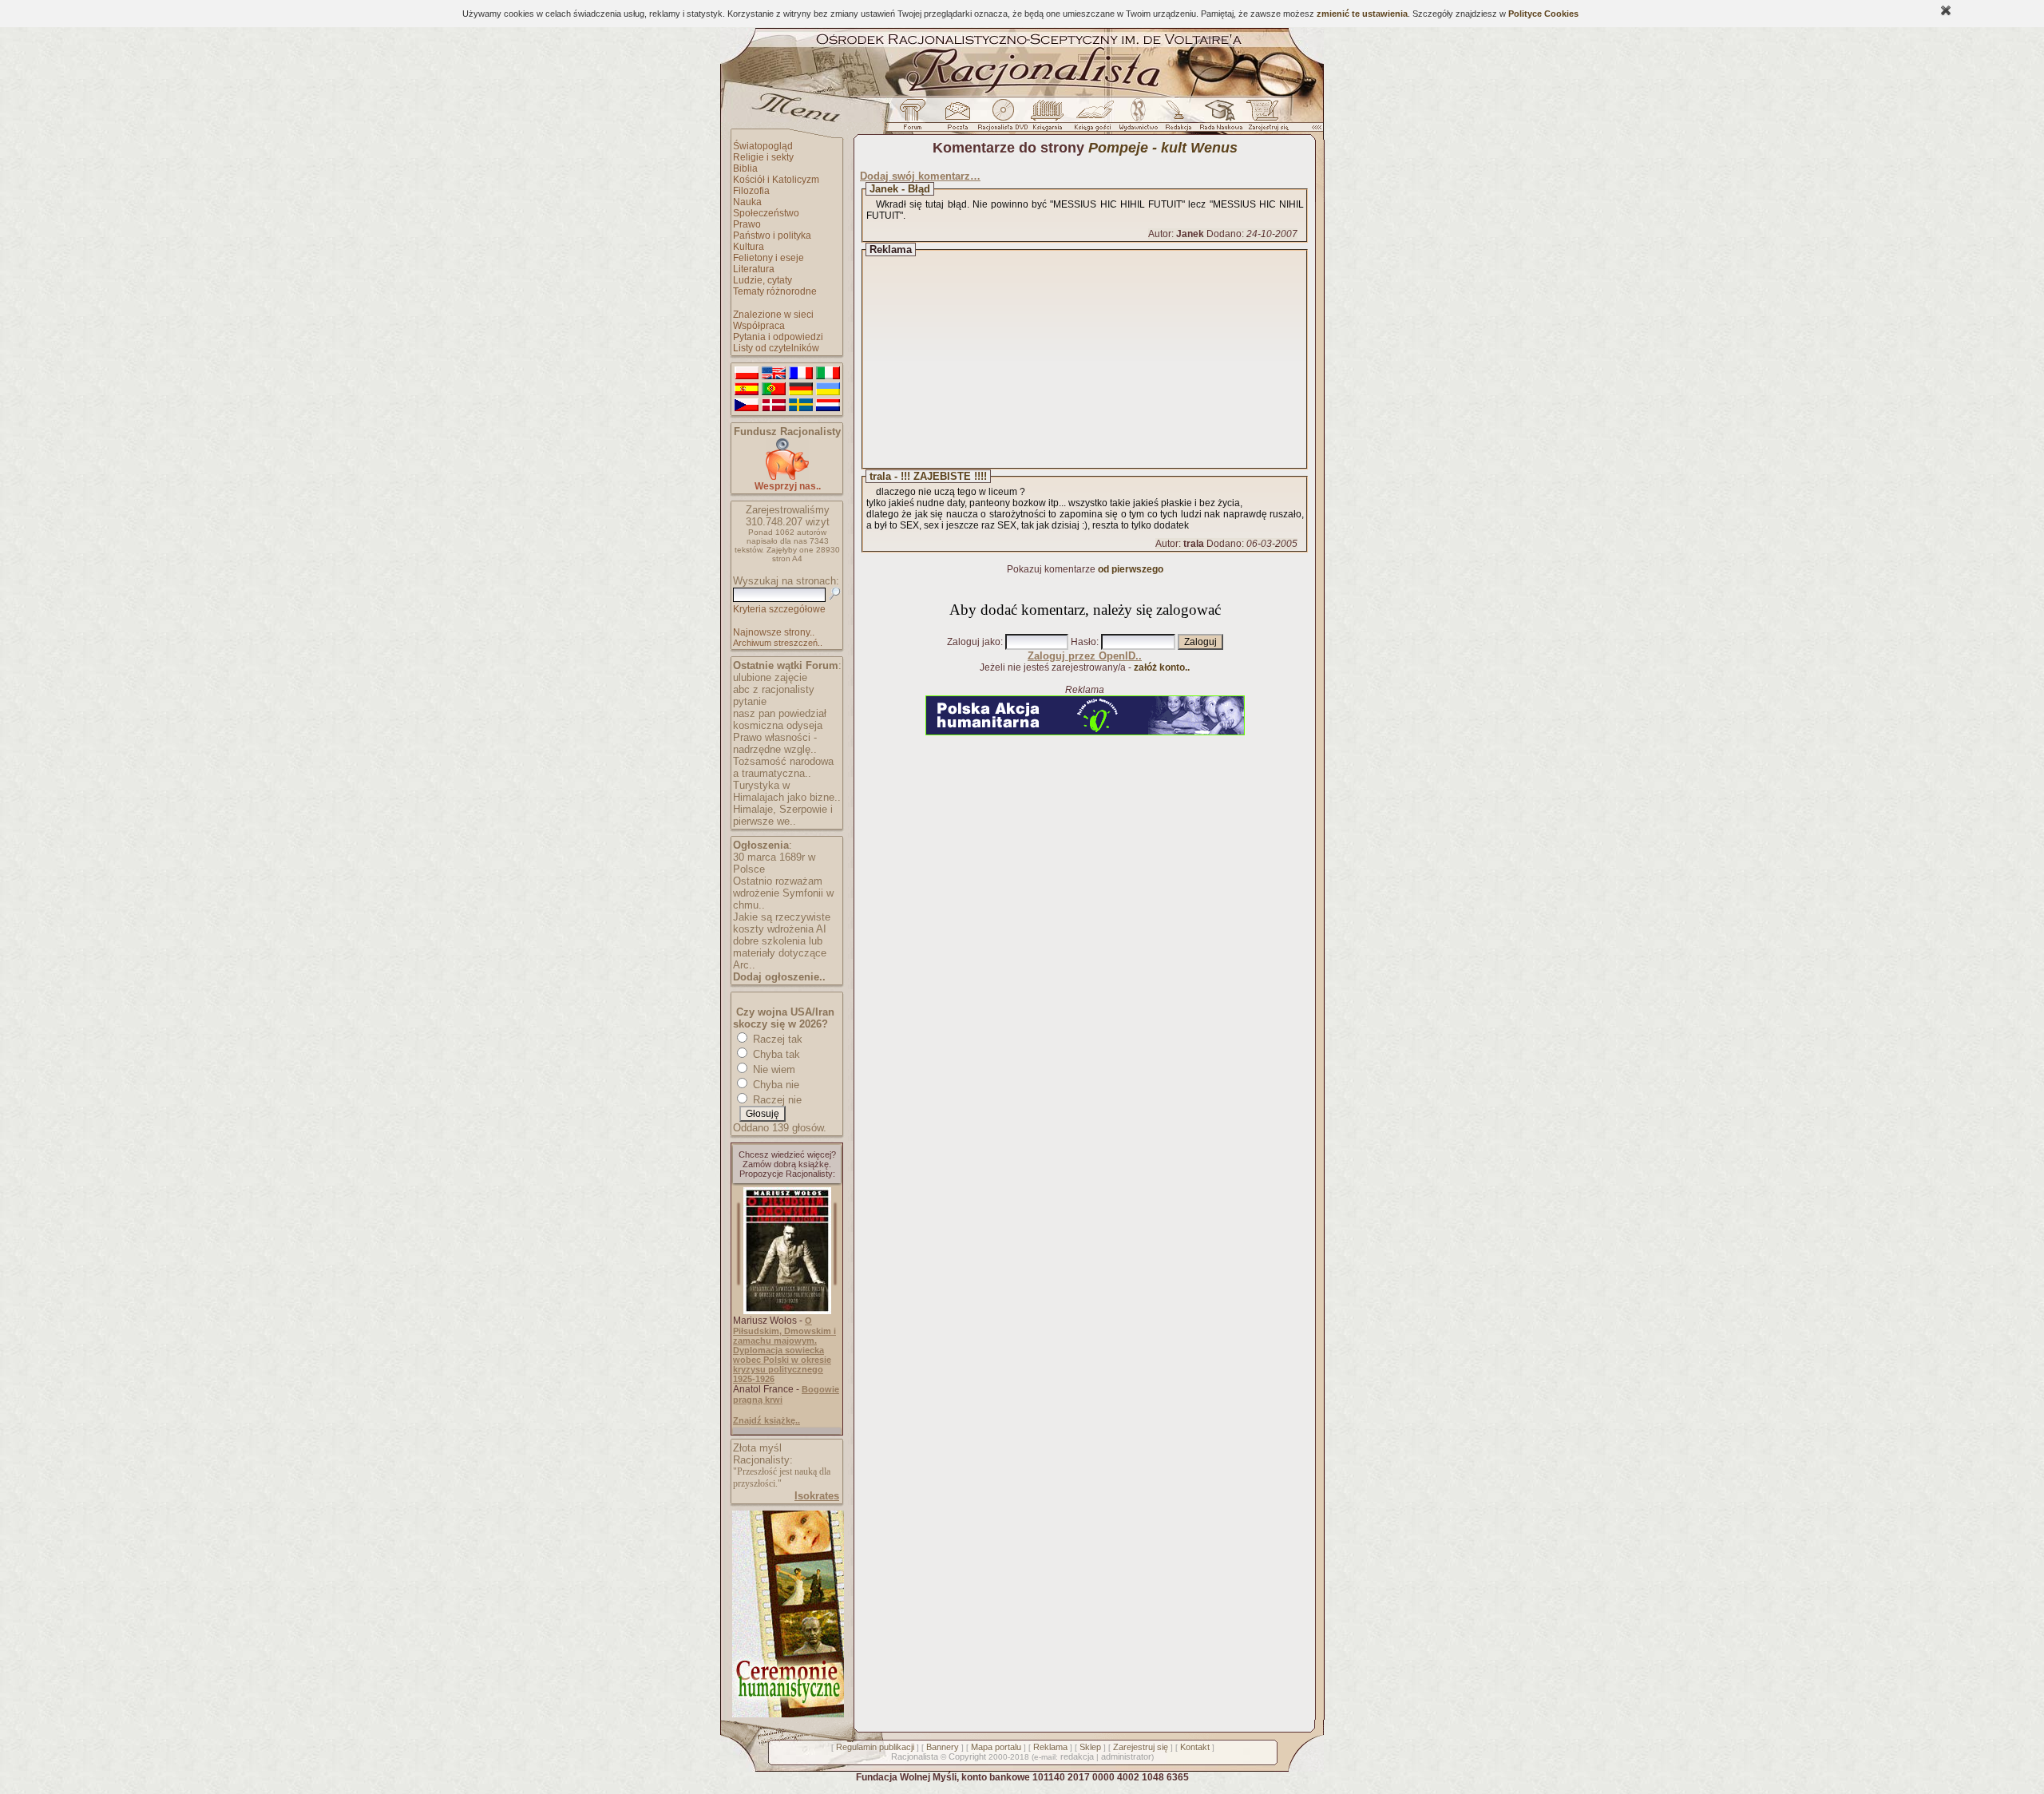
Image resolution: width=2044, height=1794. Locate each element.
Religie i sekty (763, 157)
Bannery (943, 1747)
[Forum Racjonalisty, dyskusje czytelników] (916, 119)
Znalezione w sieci (773, 315)
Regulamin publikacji (875, 1747)
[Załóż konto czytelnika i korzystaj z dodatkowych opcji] (1264, 119)
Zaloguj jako (974, 642)
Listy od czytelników (776, 348)
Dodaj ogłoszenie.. (779, 977)
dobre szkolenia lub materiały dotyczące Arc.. (780, 953)
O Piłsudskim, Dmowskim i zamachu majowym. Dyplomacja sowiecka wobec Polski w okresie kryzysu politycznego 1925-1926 (784, 1350)
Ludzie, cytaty (763, 280)
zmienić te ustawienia (1362, 14)
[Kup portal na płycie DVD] (1003, 119)
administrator (1126, 1756)
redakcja (1077, 1756)
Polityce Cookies (1543, 14)
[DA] (774, 406)
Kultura (749, 247)
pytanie (750, 701)
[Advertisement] (1099, 359)
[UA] (828, 390)
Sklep (1090, 1747)
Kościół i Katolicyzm (776, 180)
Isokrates (817, 1496)
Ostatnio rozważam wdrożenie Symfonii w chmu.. (783, 893)
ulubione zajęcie (770, 677)
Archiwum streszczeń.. (778, 643)
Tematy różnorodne (775, 291)
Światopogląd (763, 146)
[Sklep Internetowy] (1049, 119)
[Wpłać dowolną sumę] (787, 477)
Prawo (747, 224)
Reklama (1050, 1747)
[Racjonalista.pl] (1022, 94)
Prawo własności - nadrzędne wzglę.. (775, 743)
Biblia (745, 168)
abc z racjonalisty (774, 689)
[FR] (801, 374)
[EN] (774, 374)
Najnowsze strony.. (774, 632)
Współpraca (759, 326)
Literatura (754, 269)
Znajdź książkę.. (766, 1420)
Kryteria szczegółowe (779, 609)
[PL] (747, 374)
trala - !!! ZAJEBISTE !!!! (928, 476)
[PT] (774, 390)
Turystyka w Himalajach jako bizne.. (787, 791)
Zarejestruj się (1141, 1747)
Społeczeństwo (766, 213)
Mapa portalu (996, 1747)
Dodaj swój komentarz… (920, 176)
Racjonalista (915, 1756)
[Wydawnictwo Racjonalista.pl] (1138, 119)
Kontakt (1195, 1747)
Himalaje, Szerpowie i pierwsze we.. (783, 815)
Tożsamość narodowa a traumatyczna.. (783, 767)
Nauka (747, 202)
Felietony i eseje (768, 258)
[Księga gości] (1095, 119)
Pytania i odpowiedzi (778, 337)
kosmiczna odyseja (778, 725)
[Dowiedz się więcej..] (787, 1714)
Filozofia (751, 191)
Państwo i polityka (772, 236)
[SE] (801, 406)
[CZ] (747, 406)
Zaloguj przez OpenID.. (1085, 656)
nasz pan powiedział (780, 713)
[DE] (801, 390)
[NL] (828, 406)
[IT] (828, 374)
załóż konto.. (1162, 667)
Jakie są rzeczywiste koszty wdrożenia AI (782, 923)
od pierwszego (1131, 569)
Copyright (967, 1756)
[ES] (747, 390)
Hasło (1083, 642)
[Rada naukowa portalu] (1218, 119)
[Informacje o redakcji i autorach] (1177, 119)
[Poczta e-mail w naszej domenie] (957, 119)
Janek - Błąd (900, 189)
